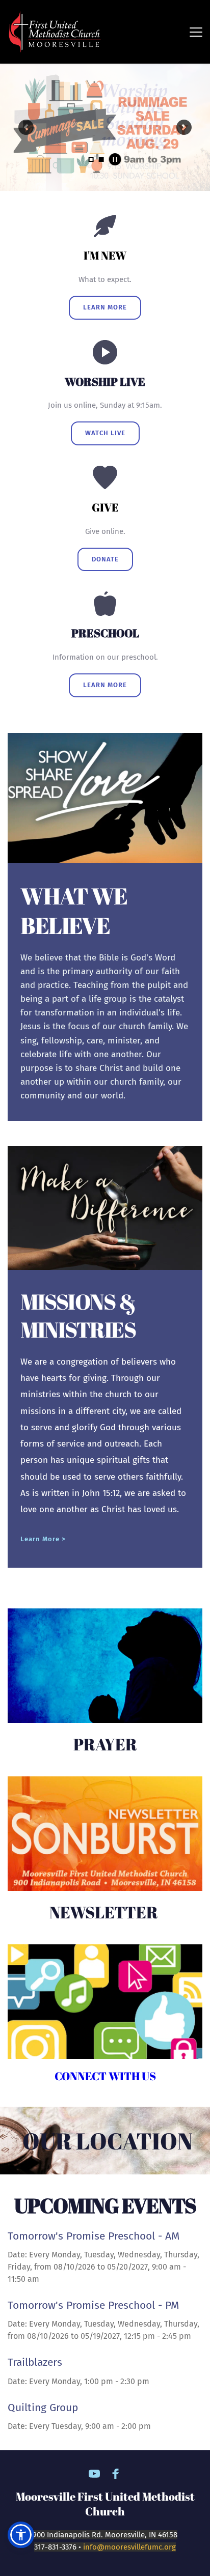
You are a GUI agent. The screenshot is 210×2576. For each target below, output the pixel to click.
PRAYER (105, 1744)
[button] (196, 32)
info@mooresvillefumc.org (129, 2547)
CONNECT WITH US (105, 2076)
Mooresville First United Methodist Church (106, 2504)
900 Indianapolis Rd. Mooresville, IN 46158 (105, 2535)
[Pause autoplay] (115, 159)
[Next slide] (184, 127)
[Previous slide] (26, 127)
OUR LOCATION (108, 2141)
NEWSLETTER (105, 1912)
